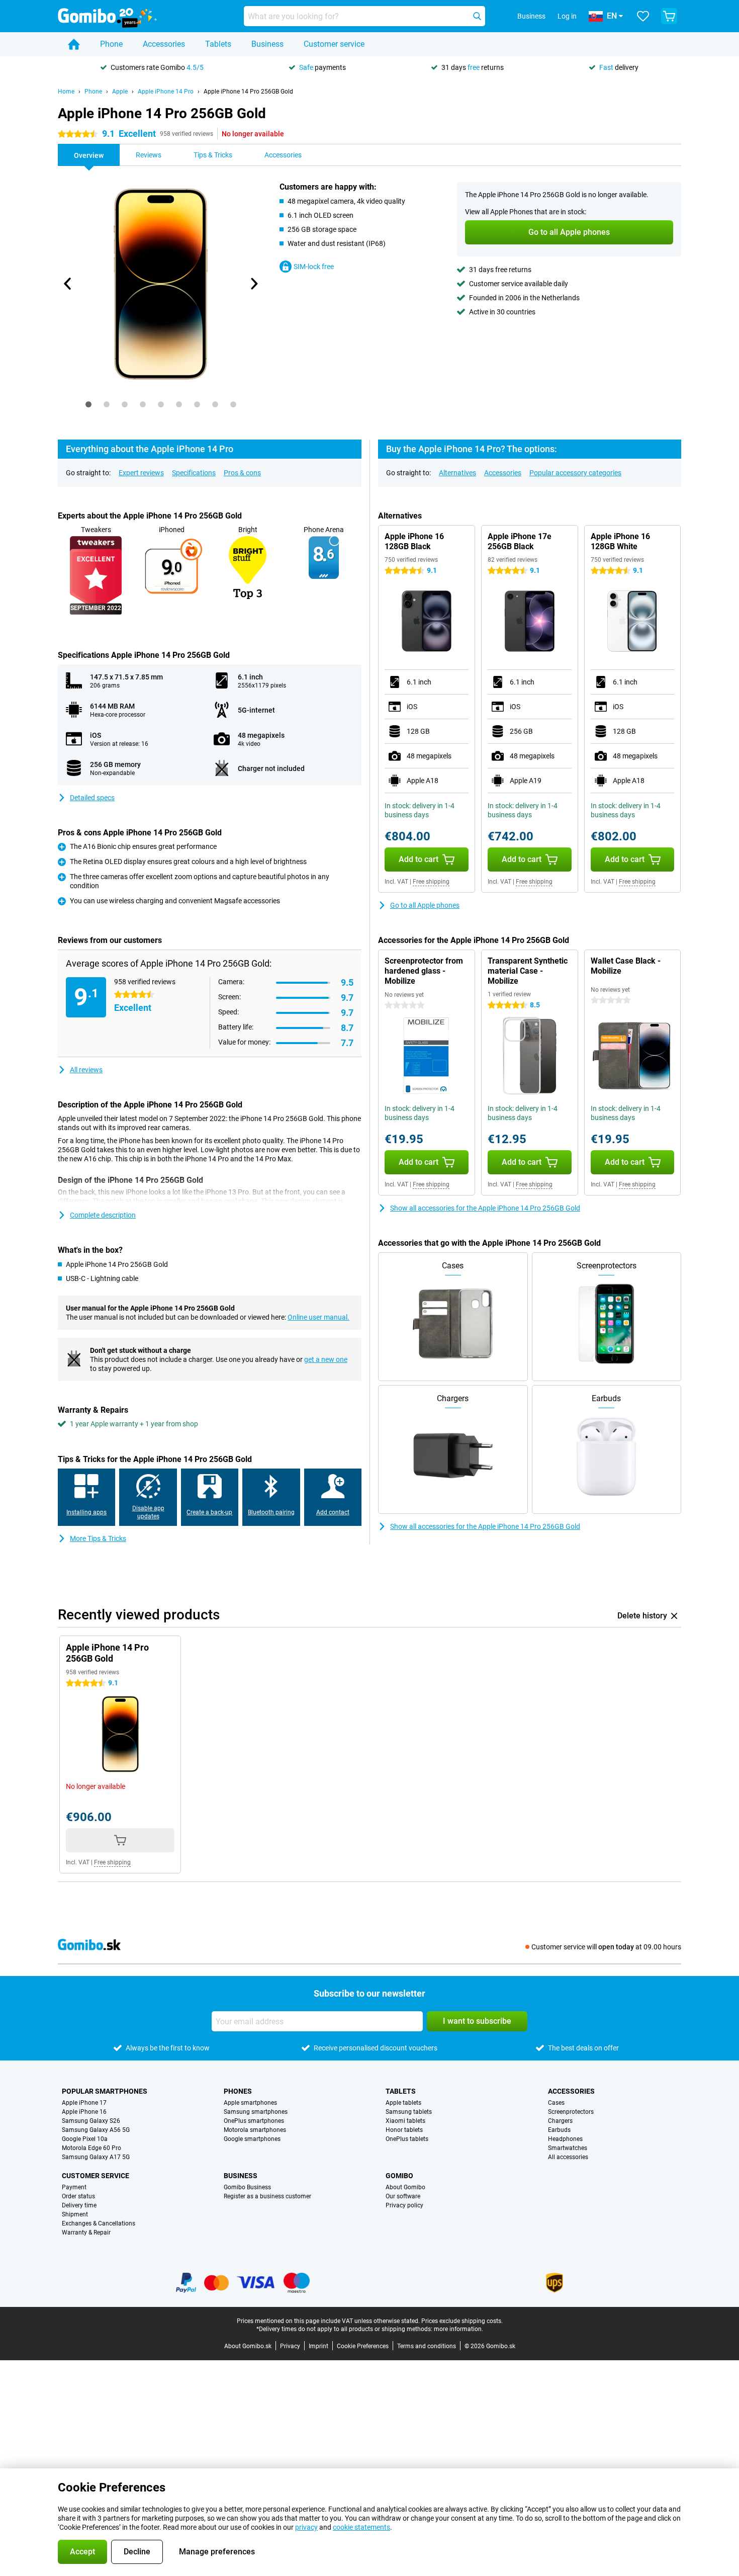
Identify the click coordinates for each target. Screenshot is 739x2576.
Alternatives (457, 473)
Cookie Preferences (363, 2346)
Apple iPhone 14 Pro (166, 92)
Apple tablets (403, 2103)
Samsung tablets (409, 2112)
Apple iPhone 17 (84, 2103)
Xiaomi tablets (405, 2121)
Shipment (75, 2214)
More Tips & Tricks (98, 1538)
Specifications (194, 473)
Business (267, 44)
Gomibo (399, 2176)
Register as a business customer (267, 2196)
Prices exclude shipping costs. (462, 2321)
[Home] (74, 44)
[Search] (477, 16)
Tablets (218, 44)
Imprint (318, 2346)
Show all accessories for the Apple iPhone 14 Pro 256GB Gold (485, 1208)
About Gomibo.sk (248, 2346)
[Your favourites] (643, 16)
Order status (78, 2196)
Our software (403, 2196)
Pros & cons (242, 473)
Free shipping (431, 882)
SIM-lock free (314, 267)
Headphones (565, 2139)
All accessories (568, 2157)
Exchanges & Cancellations (99, 2223)
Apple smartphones (250, 2103)
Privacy (290, 2346)
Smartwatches (568, 2148)
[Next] (253, 284)
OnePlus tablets (407, 2139)
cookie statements (361, 2527)
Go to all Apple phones (425, 905)
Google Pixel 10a (85, 2139)
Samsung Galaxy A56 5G (96, 2130)
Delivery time (79, 2205)
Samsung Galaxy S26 (91, 2121)
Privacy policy (404, 2205)
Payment (74, 2187)
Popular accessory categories (575, 473)
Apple (120, 92)
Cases (556, 2103)
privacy (306, 2527)
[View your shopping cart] (669, 16)
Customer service (334, 44)
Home (66, 92)
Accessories (164, 44)
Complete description (103, 1215)
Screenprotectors (571, 2112)
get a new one (326, 1359)
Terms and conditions (427, 2346)
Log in (567, 16)
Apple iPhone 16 (84, 2112)
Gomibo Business (247, 2187)
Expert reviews (141, 473)
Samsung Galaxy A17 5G (96, 2157)
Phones (238, 2091)
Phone (111, 44)
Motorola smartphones (255, 2130)
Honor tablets (404, 2130)
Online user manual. (318, 1317)
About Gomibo (405, 2187)
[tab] (88, 404)
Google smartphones (252, 2139)
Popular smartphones (105, 2091)
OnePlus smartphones (254, 2121)
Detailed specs (92, 798)
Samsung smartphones (256, 2112)
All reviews (86, 1070)
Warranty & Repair (86, 2232)
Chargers (560, 2121)
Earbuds (559, 2130)
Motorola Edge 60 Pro (91, 2148)
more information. (458, 2329)
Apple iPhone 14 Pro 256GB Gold (248, 92)
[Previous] (68, 284)
